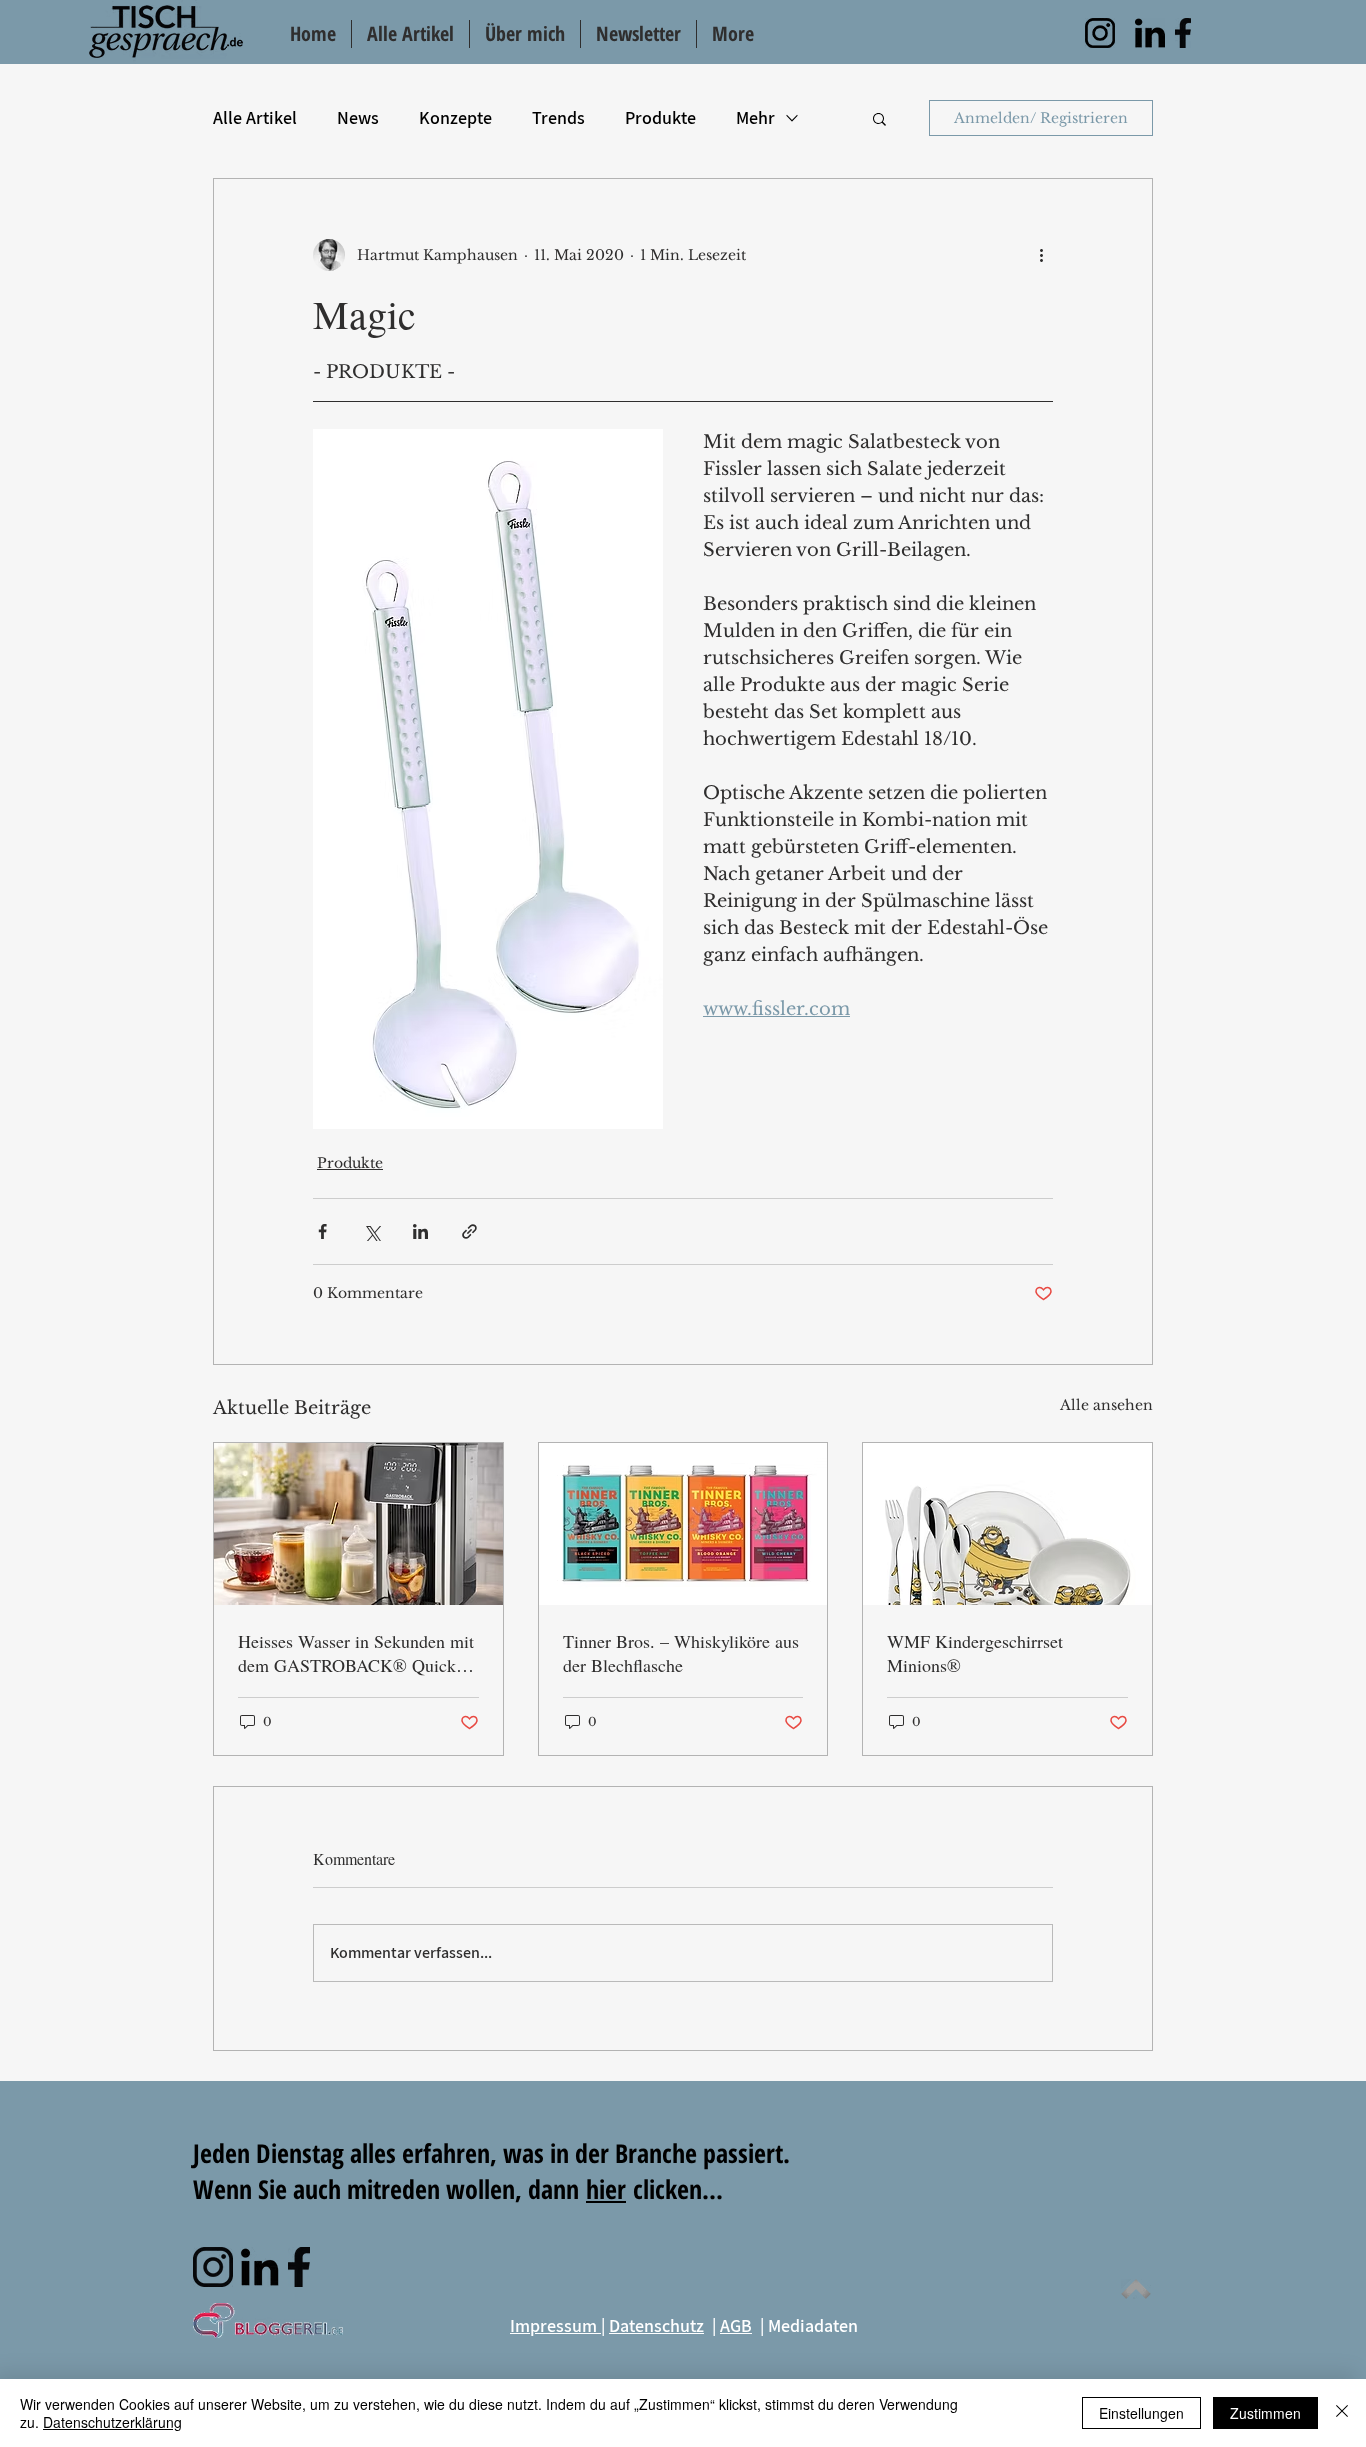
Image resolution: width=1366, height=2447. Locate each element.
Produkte (660, 117)
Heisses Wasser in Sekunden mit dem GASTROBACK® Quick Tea (356, 1653)
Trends (558, 117)
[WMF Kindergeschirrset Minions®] (1007, 1524)
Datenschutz (656, 2325)
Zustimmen (1265, 2413)
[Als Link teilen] (469, 1231)
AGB (736, 2325)
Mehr (755, 117)
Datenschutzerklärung (112, 2422)
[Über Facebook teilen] (322, 1231)
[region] (1100, 33)
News (358, 117)
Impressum (555, 2325)
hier (606, 2189)
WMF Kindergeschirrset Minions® (975, 1653)
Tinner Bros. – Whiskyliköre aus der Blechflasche (681, 1653)
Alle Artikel (255, 117)
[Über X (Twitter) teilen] (371, 1231)
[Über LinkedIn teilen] (420, 1231)
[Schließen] (1342, 2413)
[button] (879, 118)
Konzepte (455, 117)
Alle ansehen (1106, 1405)
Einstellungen (1141, 2413)
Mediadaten (813, 2325)
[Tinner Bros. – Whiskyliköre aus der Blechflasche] (683, 1524)
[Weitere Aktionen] (1041, 255)
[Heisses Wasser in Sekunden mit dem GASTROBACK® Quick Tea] (358, 1524)
